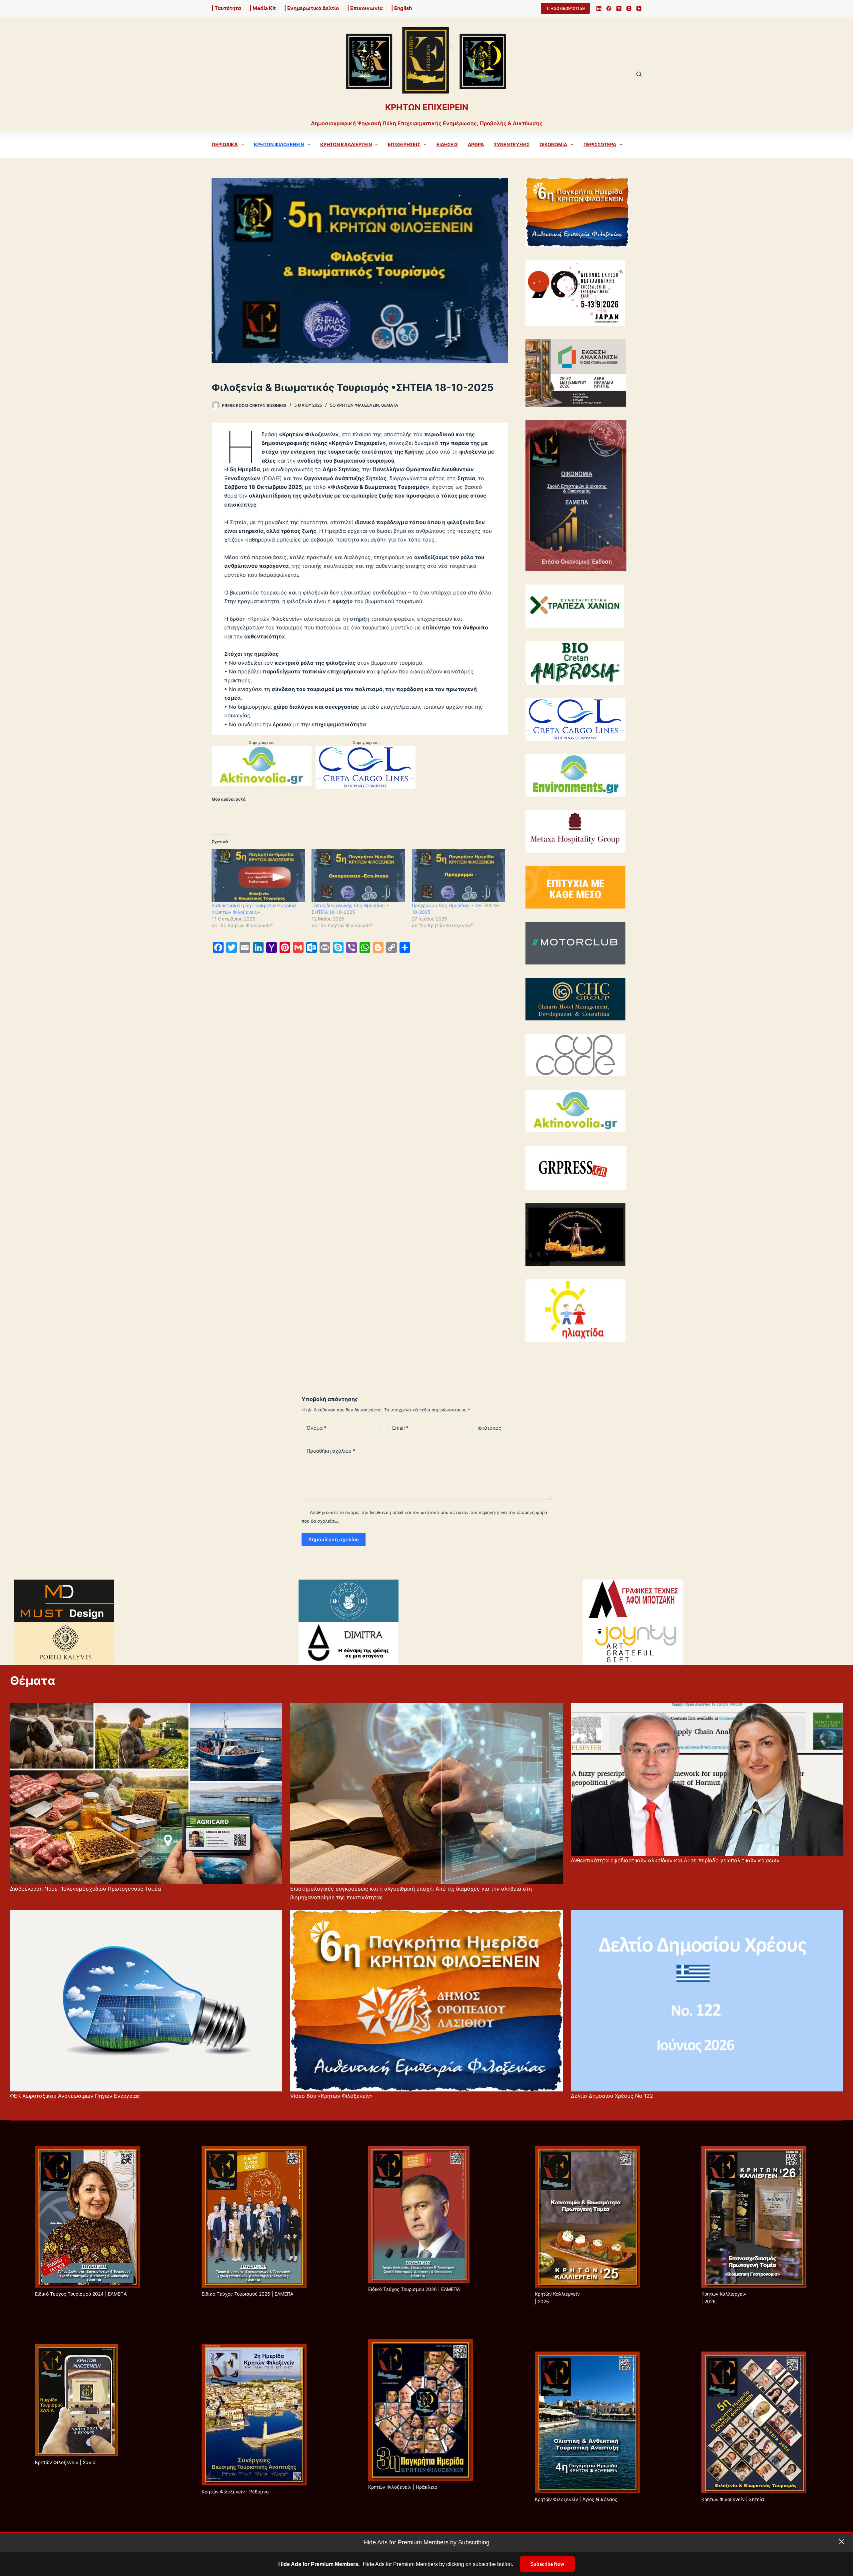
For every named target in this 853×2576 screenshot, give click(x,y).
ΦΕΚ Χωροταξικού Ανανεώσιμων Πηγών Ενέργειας (75, 2096)
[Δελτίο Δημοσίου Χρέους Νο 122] (707, 2001)
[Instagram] (629, 8)
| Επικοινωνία (365, 8)
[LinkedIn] (599, 8)
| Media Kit (263, 8)
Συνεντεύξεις (512, 144)
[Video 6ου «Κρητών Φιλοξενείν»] (426, 2001)
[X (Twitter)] (619, 8)
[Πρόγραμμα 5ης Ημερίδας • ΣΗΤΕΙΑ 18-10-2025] (458, 876)
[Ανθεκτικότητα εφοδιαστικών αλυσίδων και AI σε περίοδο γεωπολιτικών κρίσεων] (707, 1779)
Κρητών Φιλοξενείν (279, 144)
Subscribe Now (547, 2564)
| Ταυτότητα (226, 8)
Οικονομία (553, 144)
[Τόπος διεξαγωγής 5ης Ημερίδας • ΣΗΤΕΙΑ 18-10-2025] (358, 876)
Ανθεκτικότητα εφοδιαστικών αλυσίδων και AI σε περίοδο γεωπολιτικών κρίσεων (675, 1860)
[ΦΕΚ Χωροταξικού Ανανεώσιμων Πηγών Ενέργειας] (146, 2001)
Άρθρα (476, 144)
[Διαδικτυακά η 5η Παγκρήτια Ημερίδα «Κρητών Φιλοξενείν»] (258, 876)
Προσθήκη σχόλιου (331, 1451)
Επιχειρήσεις (404, 144)
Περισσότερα (600, 144)
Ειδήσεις (447, 144)
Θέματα (390, 405)
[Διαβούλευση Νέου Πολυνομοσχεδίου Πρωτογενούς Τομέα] (146, 1794)
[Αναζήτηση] (639, 74)
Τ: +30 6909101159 (565, 8)
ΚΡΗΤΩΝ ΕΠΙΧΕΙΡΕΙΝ (427, 107)
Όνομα (317, 1428)
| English (402, 8)
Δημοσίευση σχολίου (334, 1539)
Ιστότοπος (489, 1428)
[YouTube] (639, 8)
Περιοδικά (225, 144)
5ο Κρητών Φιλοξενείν (354, 405)
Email (400, 1428)
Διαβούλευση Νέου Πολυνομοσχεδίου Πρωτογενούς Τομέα (85, 1889)
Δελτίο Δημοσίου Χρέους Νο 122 (612, 2096)
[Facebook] (609, 8)
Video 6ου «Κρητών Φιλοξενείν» (332, 2096)
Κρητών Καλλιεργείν (346, 144)
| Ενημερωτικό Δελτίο (312, 8)
